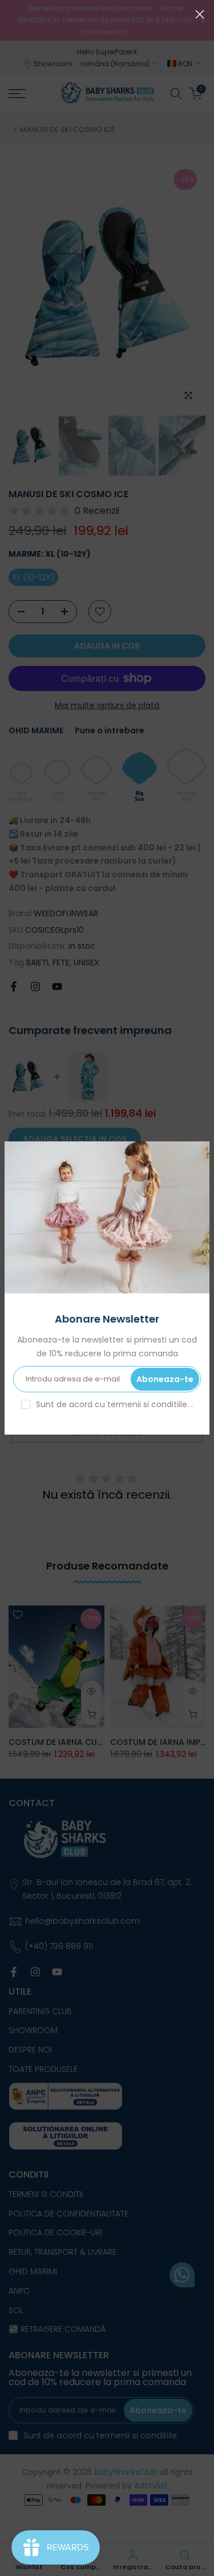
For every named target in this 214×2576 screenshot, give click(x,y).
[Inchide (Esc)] (200, 14)
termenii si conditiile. (149, 1404)
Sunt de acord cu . (114, 1404)
